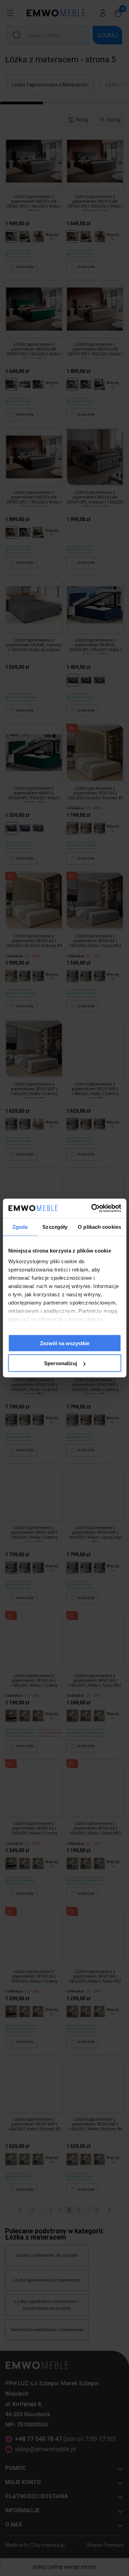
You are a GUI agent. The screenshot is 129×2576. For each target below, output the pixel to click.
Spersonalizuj (61, 1363)
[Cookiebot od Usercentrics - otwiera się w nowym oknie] (92, 1208)
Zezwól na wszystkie (65, 1343)
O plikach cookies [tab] (99, 1227)
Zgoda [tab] (20, 1227)
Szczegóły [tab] (55, 1227)
